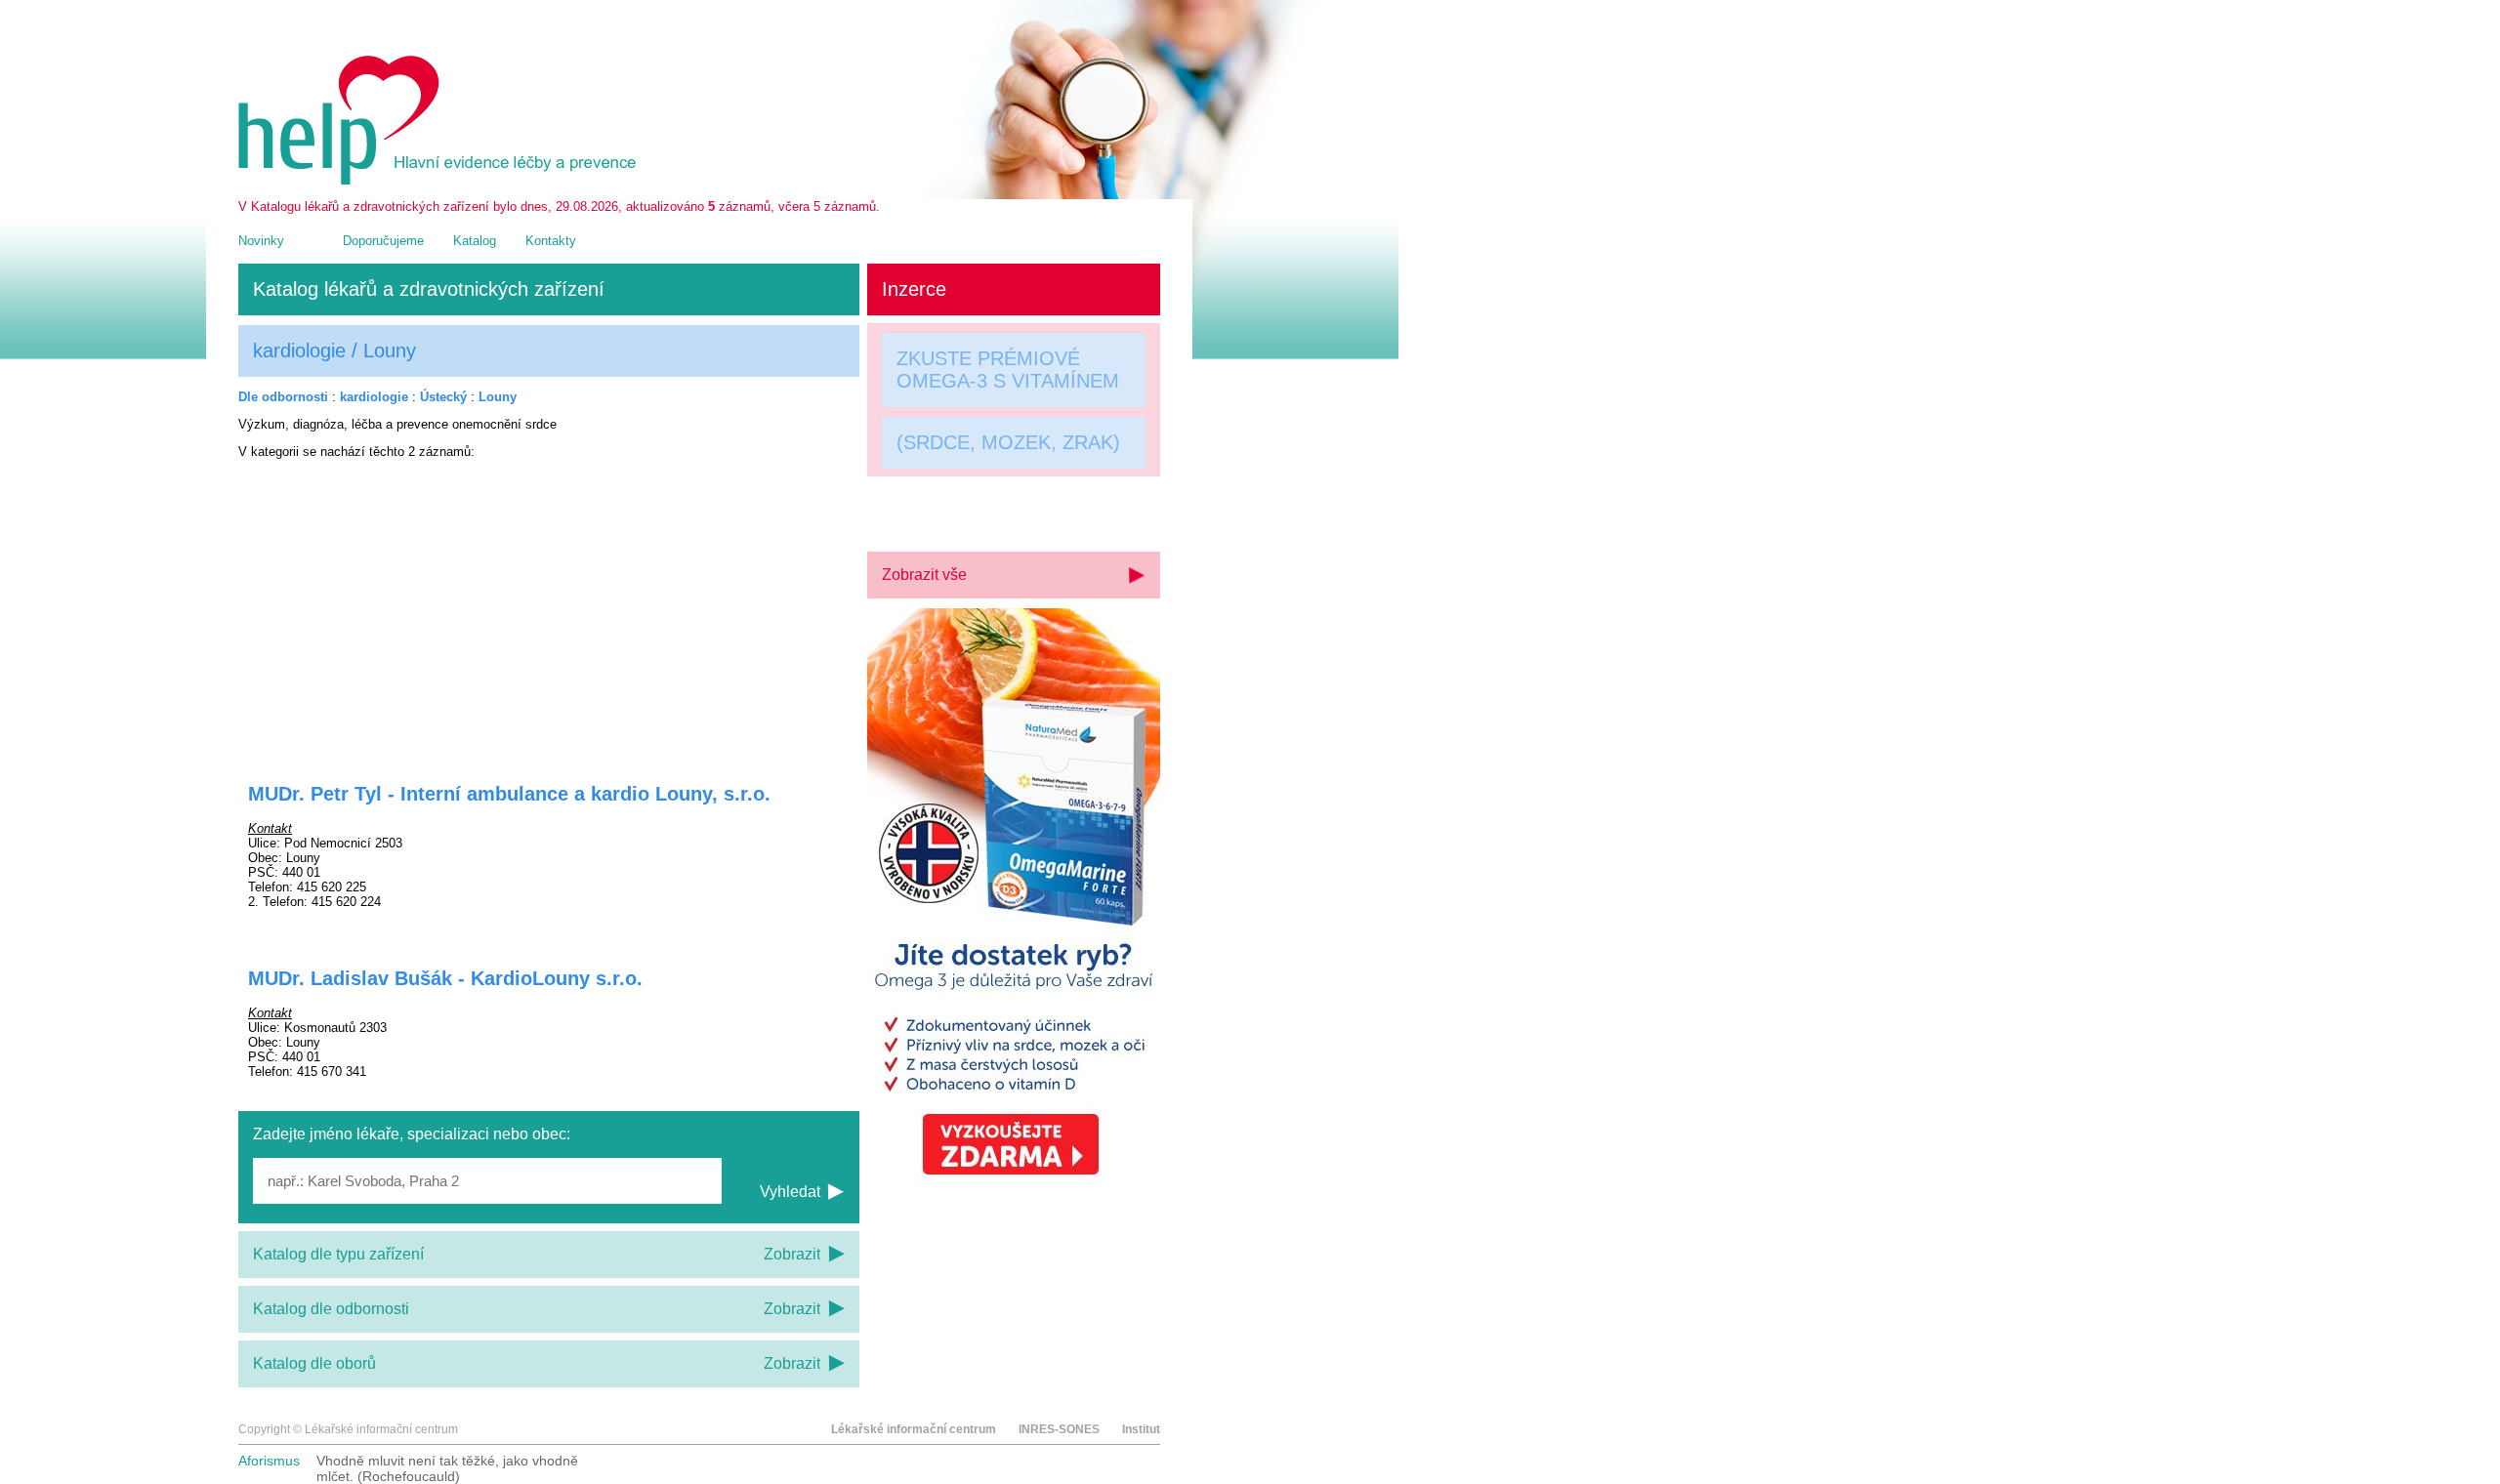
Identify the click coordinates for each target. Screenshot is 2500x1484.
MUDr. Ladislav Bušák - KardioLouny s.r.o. (445, 978)
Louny (498, 397)
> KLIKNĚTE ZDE (974, 509)
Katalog (475, 241)
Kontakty (551, 241)
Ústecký (443, 397)
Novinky (261, 241)
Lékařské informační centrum (914, 1429)
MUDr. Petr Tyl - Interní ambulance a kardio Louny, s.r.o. (509, 794)
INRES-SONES (1059, 1429)
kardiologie (374, 397)
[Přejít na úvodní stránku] (440, 180)
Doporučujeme (383, 241)
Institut (1141, 1429)
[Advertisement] (549, 608)
